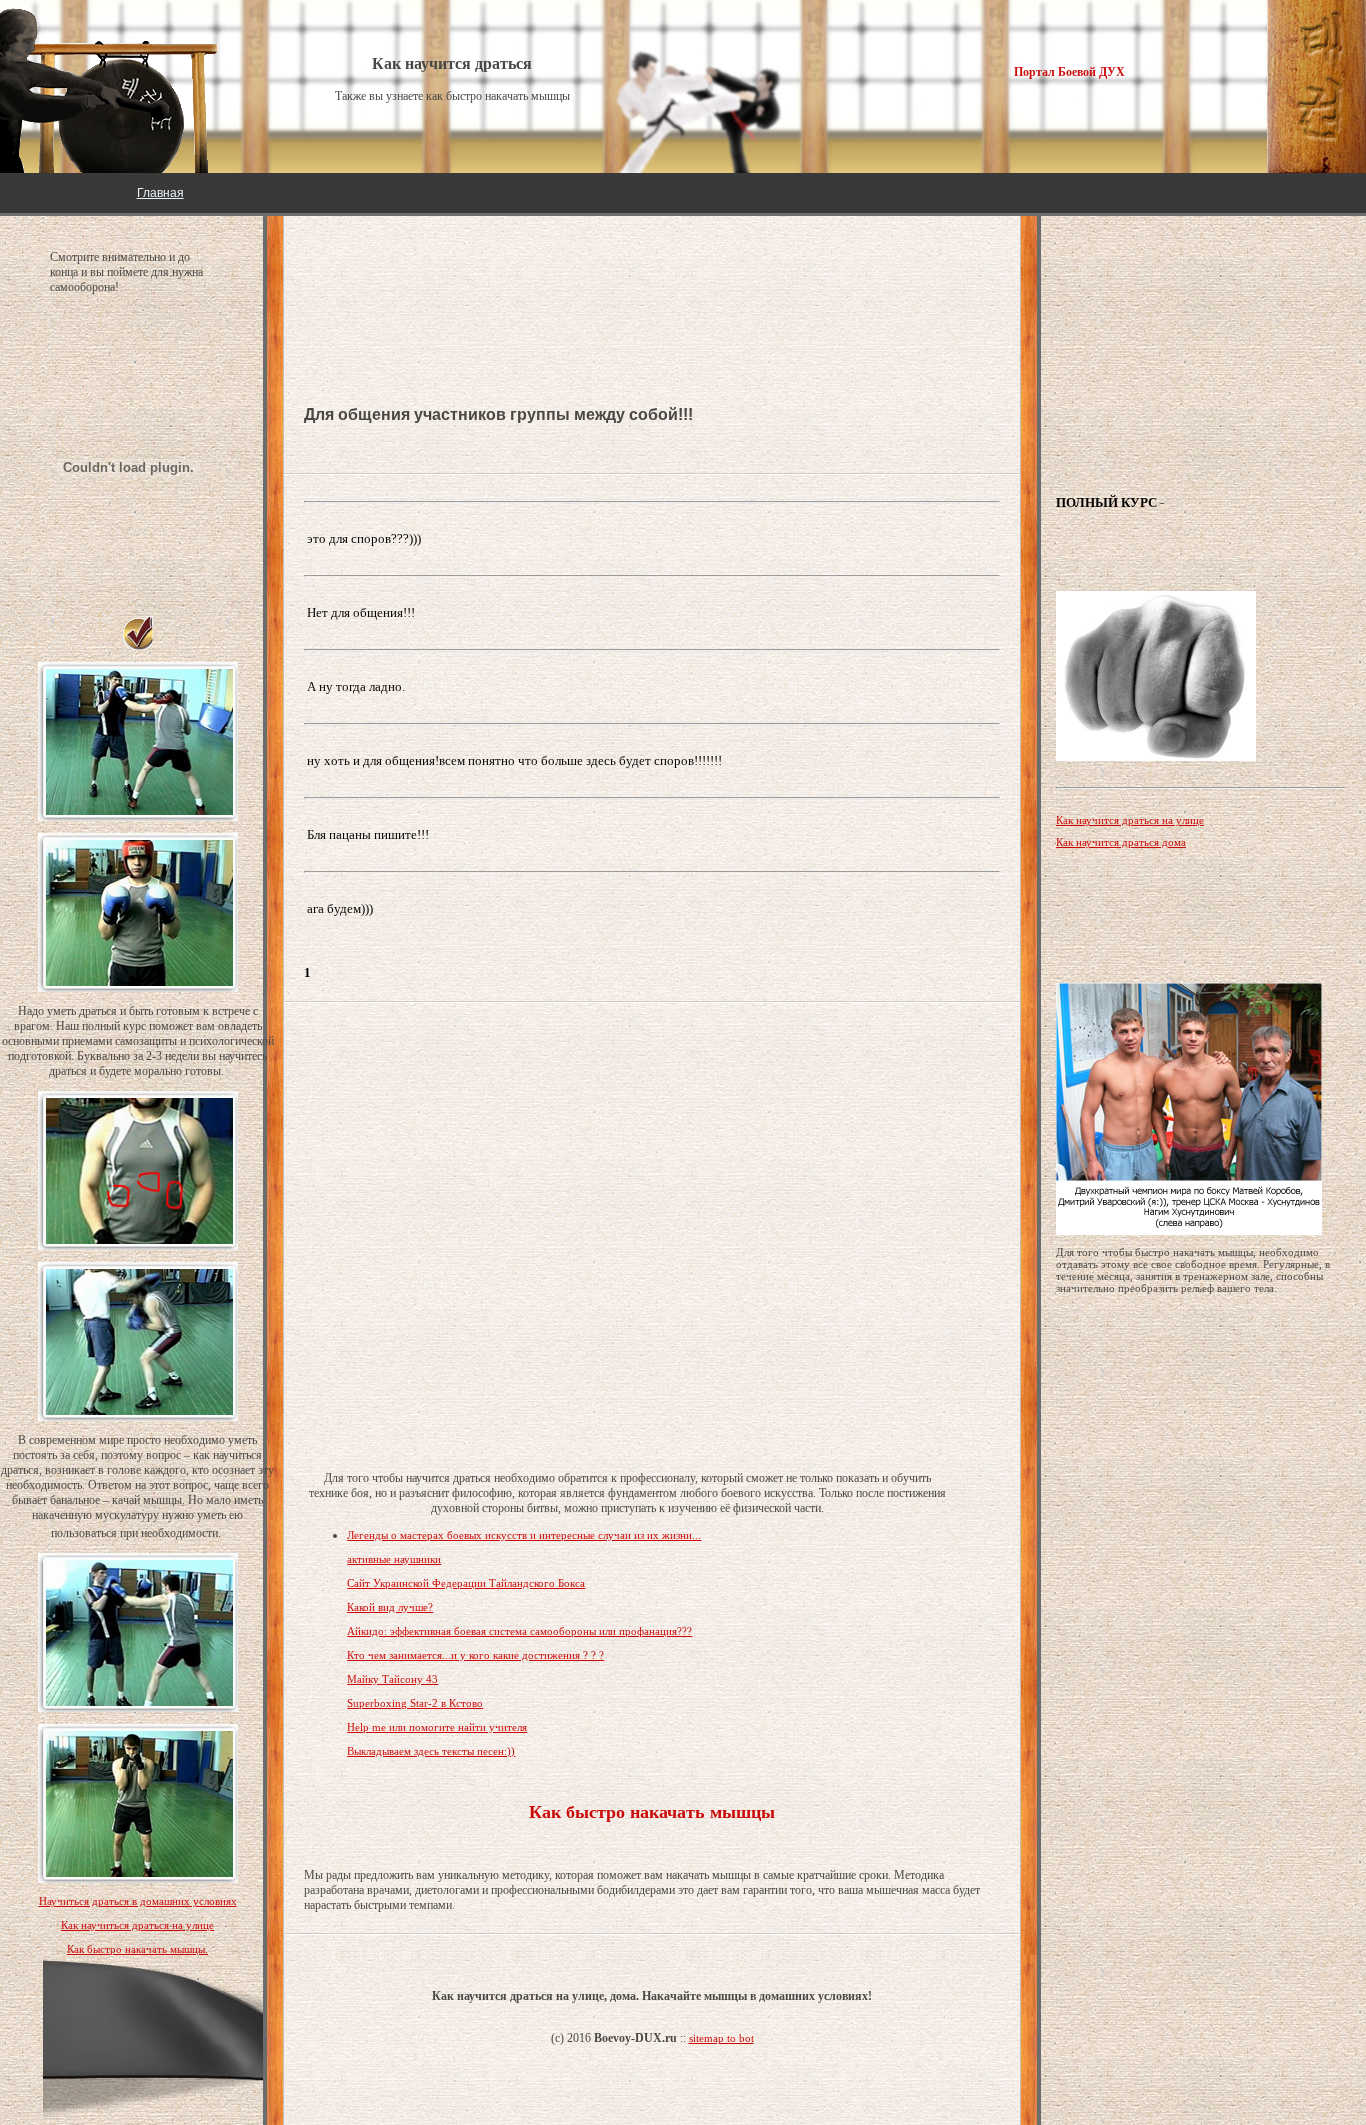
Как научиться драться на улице (137, 1925)
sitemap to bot (721, 2038)
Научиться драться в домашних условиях (138, 1901)
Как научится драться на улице (1130, 820)
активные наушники (394, 1559)
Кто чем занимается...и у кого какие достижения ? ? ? (475, 1655)
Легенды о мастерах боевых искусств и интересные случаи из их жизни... (524, 1535)
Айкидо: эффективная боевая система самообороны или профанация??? (519, 1631)
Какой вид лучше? (390, 1607)
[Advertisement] (464, 280)
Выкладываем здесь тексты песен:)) (431, 1751)
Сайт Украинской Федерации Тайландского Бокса (466, 1583)
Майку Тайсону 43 (392, 1679)
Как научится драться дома (1121, 842)
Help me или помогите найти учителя (437, 1727)
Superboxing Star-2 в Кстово (415, 1703)
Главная (160, 193)
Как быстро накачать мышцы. (137, 1949)
